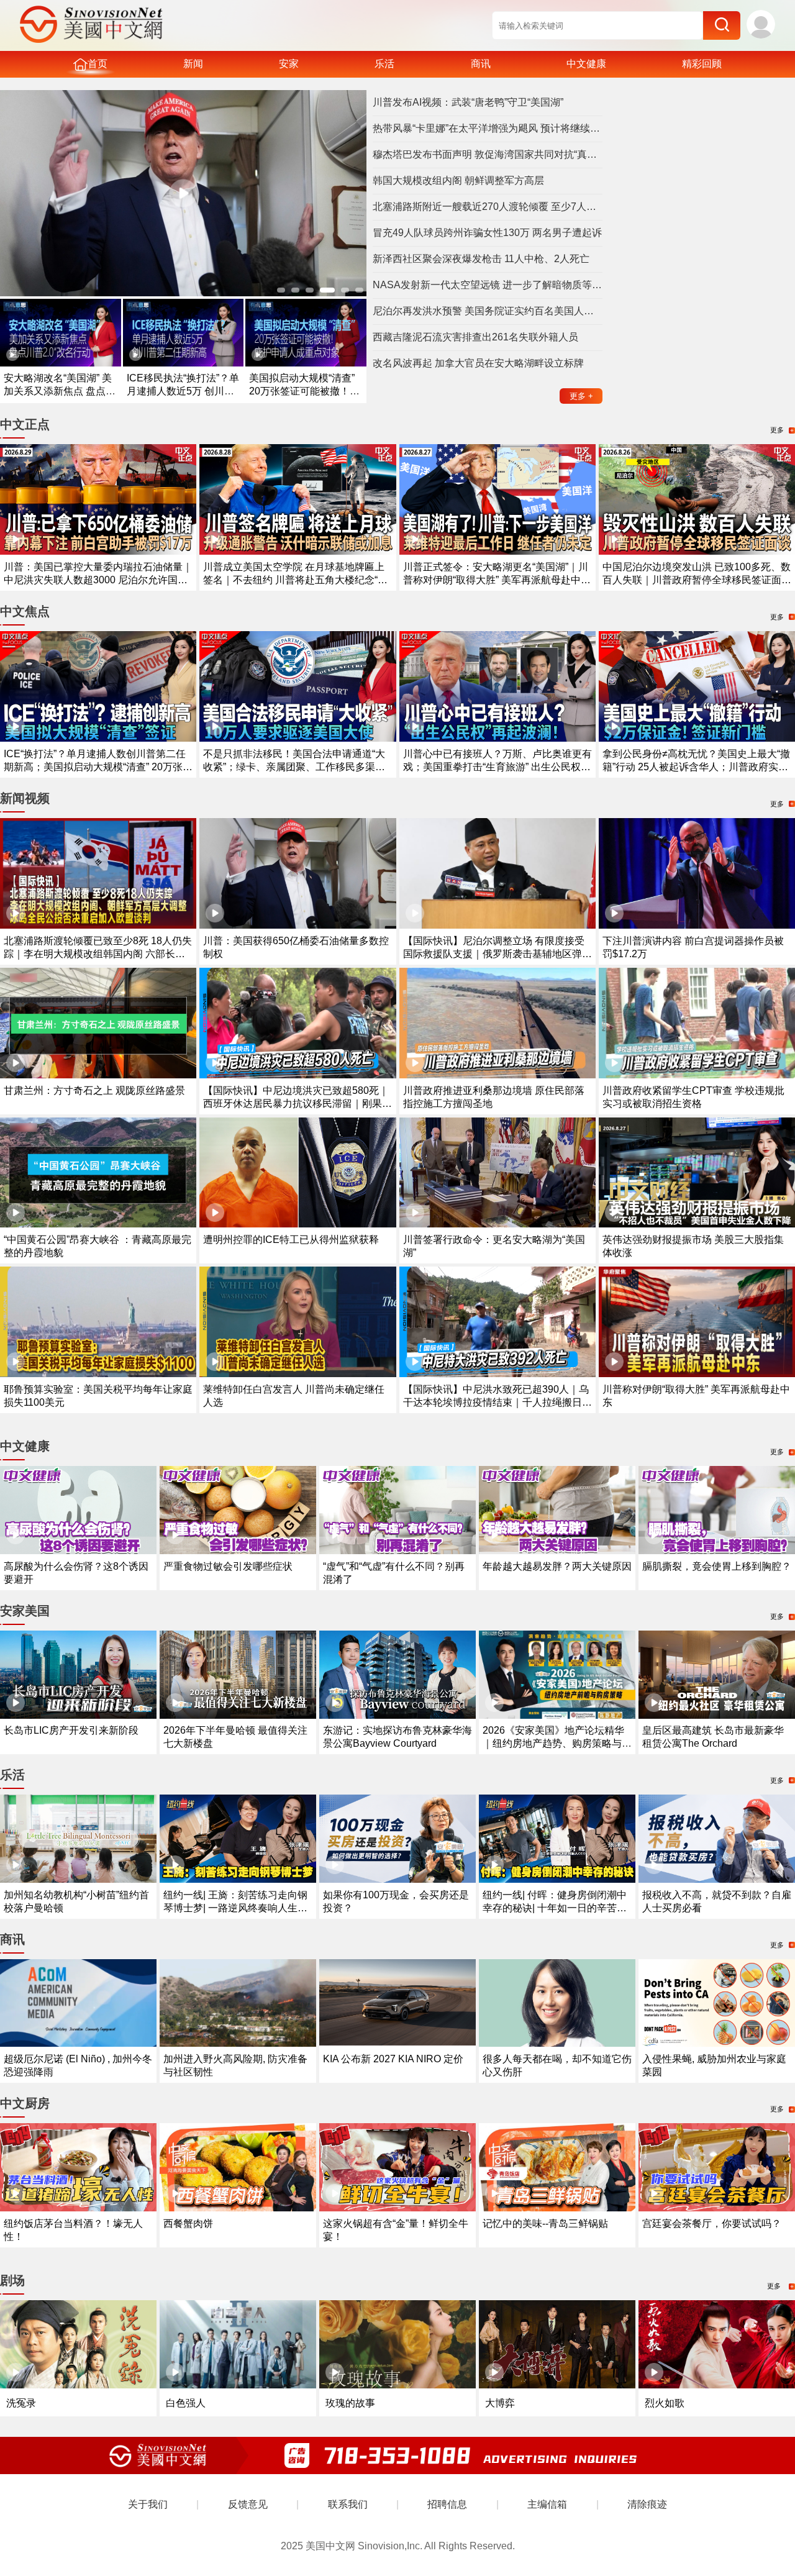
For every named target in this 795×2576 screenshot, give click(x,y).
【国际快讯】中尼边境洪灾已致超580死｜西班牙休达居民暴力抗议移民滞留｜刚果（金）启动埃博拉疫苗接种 (296, 1104)
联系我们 (348, 2504)
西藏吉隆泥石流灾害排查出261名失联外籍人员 (475, 337)
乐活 (384, 64)
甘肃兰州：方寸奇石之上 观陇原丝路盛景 (94, 1090)
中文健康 (586, 64)
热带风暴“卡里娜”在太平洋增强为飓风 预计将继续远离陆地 (488, 128)
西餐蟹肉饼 (188, 2223)
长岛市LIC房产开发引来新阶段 (71, 1730)
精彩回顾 (702, 64)
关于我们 (148, 2504)
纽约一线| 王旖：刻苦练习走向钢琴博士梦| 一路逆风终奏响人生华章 (235, 1908)
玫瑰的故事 (350, 2403)
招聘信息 (447, 2504)
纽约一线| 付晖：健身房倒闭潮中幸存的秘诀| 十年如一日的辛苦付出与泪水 (555, 1908)
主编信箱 (547, 2504)
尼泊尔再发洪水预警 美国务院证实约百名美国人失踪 (488, 311)
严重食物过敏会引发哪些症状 (228, 1566)
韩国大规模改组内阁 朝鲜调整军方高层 (458, 180)
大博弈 (500, 2403)
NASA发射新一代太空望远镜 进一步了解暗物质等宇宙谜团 (488, 285)
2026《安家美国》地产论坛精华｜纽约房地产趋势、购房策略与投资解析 (557, 1743)
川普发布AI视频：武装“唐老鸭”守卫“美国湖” (468, 102)
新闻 (193, 64)
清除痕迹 (647, 2504)
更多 (581, 396)
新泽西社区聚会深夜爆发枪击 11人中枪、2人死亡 (481, 259)
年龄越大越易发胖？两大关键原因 (557, 1566)
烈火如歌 (665, 2403)
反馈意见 (248, 2504)
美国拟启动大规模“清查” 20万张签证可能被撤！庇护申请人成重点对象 (304, 391)
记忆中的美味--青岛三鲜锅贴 (545, 2223)
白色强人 (186, 2403)
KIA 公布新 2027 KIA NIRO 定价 (393, 2059)
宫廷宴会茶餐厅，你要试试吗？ (712, 2223)
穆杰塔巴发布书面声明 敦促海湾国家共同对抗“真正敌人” (488, 154)
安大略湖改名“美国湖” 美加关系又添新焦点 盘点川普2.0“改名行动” (60, 391)
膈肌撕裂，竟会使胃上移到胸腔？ (717, 1566)
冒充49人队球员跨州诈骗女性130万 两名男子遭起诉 (487, 233)
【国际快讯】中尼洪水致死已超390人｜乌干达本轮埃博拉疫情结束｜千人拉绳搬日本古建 (497, 1402)
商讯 (481, 64)
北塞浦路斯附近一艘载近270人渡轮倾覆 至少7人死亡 (488, 207)
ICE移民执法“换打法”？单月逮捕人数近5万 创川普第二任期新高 (183, 391)
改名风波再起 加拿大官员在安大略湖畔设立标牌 (478, 363)
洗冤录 (21, 2403)
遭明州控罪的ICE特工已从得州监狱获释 (291, 1240)
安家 (289, 64)
